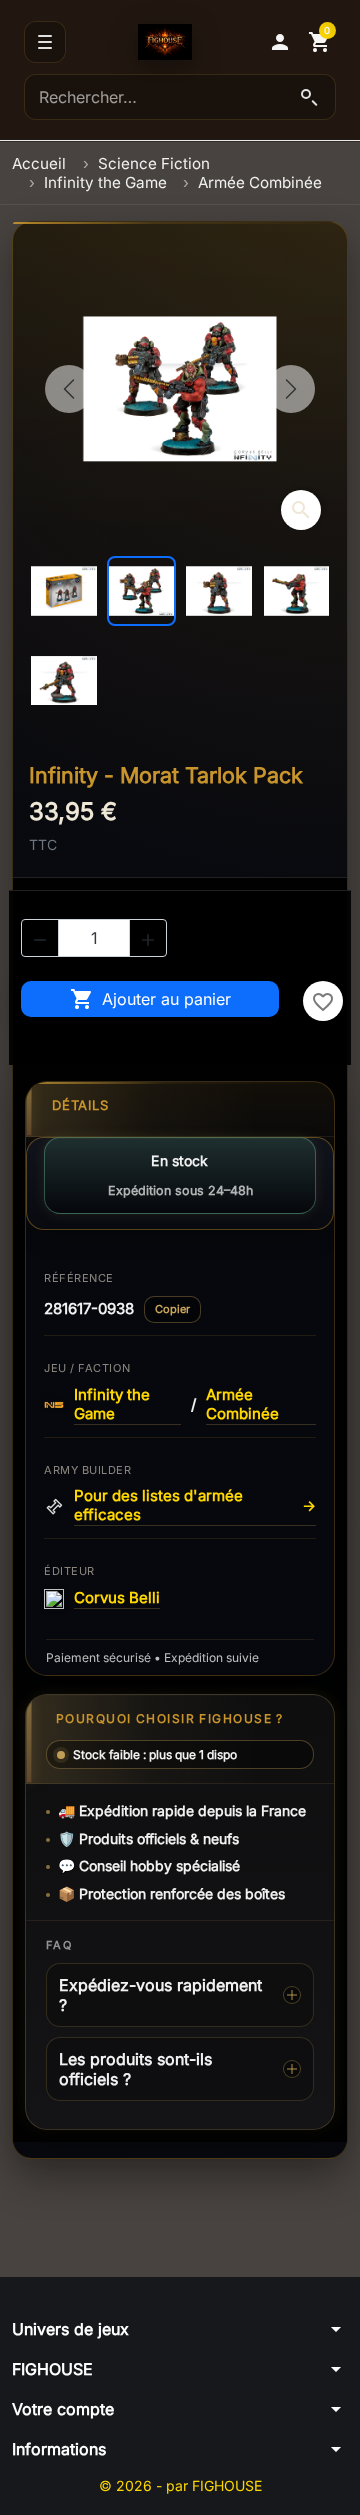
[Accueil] (165, 42)
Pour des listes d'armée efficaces (195, 1505)
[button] (280, 42)
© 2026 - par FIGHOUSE (180, 2485)
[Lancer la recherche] (309, 97)
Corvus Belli (117, 1598)
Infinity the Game (112, 1404)
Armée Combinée (242, 1404)
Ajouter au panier (150, 999)
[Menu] (45, 42)
